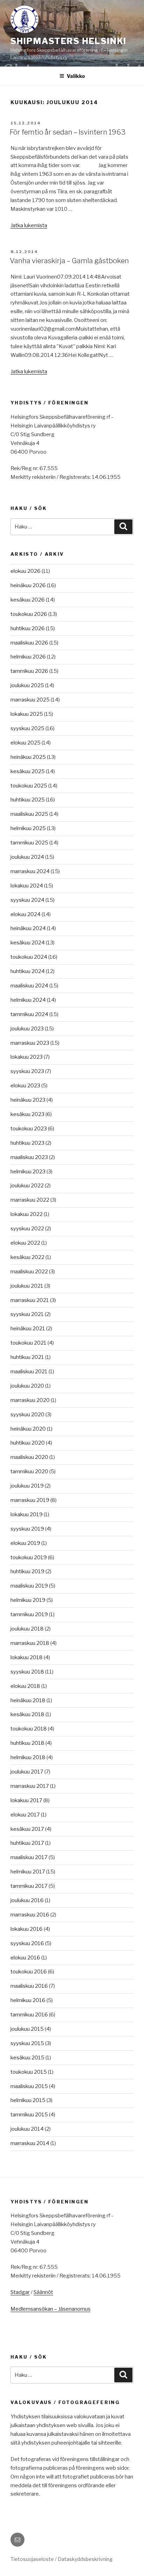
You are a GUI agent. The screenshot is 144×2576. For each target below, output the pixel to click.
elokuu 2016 (25, 1958)
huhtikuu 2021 (27, 1357)
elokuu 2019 (25, 1543)
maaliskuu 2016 (29, 1986)
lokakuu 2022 (27, 1214)
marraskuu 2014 (30, 2143)
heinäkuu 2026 (28, 585)
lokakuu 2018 (27, 1657)
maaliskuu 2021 (29, 1372)
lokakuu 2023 (27, 1057)
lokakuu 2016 (27, 1929)
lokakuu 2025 (27, 714)
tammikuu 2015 (29, 2115)
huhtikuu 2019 (27, 1571)
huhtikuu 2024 (28, 971)
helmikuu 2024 (28, 1000)
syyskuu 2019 (27, 1529)
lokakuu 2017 (26, 1800)
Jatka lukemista (29, 225)
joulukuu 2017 (27, 1772)
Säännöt (43, 2292)
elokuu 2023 (25, 1086)
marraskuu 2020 (30, 1400)
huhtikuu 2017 (27, 1843)
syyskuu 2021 (27, 1314)
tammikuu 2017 (29, 1886)
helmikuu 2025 (28, 828)
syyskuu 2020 (27, 1415)
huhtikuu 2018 (27, 1743)
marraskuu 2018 (30, 1643)
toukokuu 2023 (29, 1129)
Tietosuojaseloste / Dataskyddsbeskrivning (62, 2559)
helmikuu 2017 (28, 1872)
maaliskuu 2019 (29, 1586)
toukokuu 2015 (29, 2072)
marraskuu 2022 (30, 1200)
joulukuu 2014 (27, 2129)
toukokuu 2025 (29, 786)
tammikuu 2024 (29, 1014)
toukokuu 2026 (29, 614)
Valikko (76, 76)
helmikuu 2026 (28, 657)
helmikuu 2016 (28, 2000)
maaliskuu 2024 (29, 986)
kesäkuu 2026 (28, 600)
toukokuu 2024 (29, 957)
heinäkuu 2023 (28, 1100)
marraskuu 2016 (30, 1915)
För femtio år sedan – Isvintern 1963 (68, 132)
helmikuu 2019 (28, 1600)
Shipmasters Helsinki (69, 41)
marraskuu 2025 (30, 700)
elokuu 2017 (25, 1815)
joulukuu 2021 (27, 1286)
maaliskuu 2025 (29, 814)
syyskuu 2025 (27, 728)
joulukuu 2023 (27, 1029)
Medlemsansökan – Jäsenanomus (51, 2309)
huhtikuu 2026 (28, 628)
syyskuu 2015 (27, 2043)
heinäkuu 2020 (28, 1429)
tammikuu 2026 (29, 671)
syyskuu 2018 (27, 1672)
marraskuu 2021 (30, 1300)
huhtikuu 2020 (28, 1443)
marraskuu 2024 (30, 871)
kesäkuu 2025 (28, 771)
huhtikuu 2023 (27, 1143)
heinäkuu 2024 (28, 928)
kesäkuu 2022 (27, 1257)
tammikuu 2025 (29, 843)
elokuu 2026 (26, 571)
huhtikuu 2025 (28, 800)
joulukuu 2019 (27, 1486)
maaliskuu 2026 (29, 643)
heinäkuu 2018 (28, 1700)
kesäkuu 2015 (27, 2058)
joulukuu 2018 (27, 1629)
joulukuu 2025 (27, 685)
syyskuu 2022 (27, 1229)
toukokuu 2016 (29, 1972)
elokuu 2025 (26, 743)
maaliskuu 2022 (29, 1272)
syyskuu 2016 (27, 1943)
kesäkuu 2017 (27, 1829)
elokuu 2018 (25, 1686)
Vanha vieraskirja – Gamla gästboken (69, 261)
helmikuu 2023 (28, 1172)
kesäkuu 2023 (27, 1114)
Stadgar (20, 2292)
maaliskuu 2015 (29, 2086)
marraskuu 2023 (30, 1043)
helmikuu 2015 (28, 2100)
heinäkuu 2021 (28, 1329)
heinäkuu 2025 (28, 757)
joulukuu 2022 (27, 1186)
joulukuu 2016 (27, 1900)
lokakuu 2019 (27, 1514)
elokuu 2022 (25, 1243)
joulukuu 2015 (27, 2029)
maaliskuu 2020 (29, 1457)
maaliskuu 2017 (29, 1857)
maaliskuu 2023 (29, 1157)
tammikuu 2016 (29, 2015)
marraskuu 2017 (30, 1786)
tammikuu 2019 (29, 1614)
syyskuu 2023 (27, 1071)
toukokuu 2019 (29, 1557)
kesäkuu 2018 (27, 1714)
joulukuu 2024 (27, 857)
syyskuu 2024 (27, 900)
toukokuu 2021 (28, 1343)
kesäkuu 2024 (28, 943)
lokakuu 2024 (27, 886)
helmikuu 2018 (28, 1757)
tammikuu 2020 (29, 1472)
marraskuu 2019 (30, 1500)
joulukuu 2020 (27, 1386)
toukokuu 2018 (29, 1729)
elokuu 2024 (26, 914)
